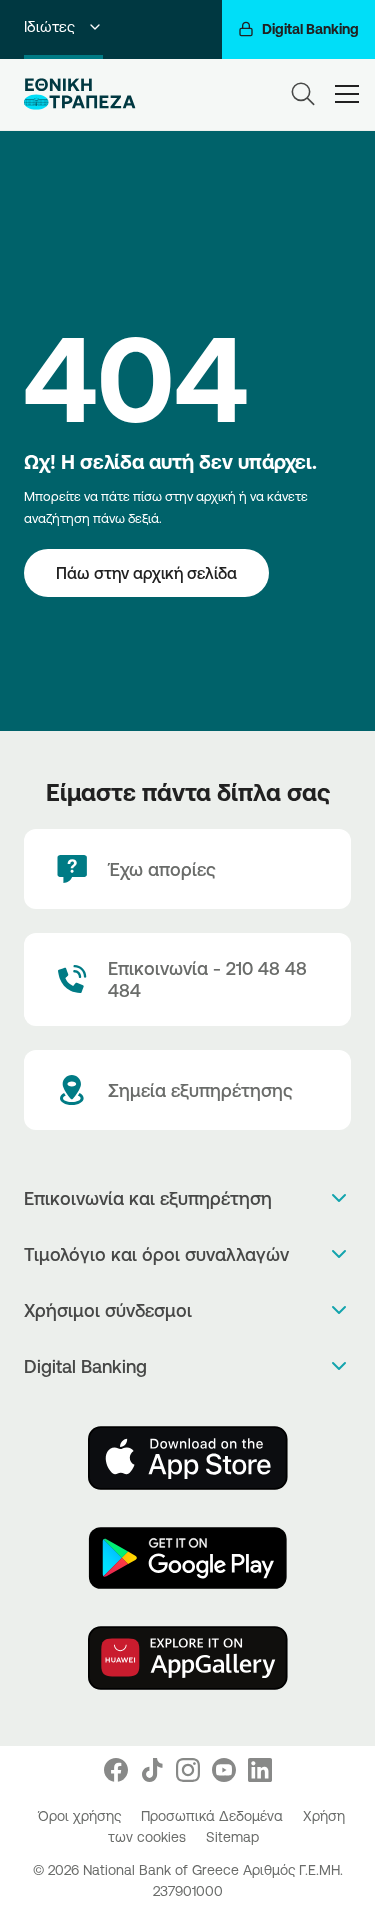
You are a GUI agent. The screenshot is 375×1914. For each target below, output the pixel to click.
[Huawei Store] (188, 1658)
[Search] (303, 94)
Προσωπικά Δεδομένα (214, 1816)
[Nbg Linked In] (260, 1770)
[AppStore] (188, 1458)
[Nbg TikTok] (152, 1770)
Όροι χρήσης (81, 1816)
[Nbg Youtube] (224, 1770)
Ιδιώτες (49, 26)
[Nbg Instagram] (188, 1770)
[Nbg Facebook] (116, 1770)
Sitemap (232, 1837)
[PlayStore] (188, 1558)
